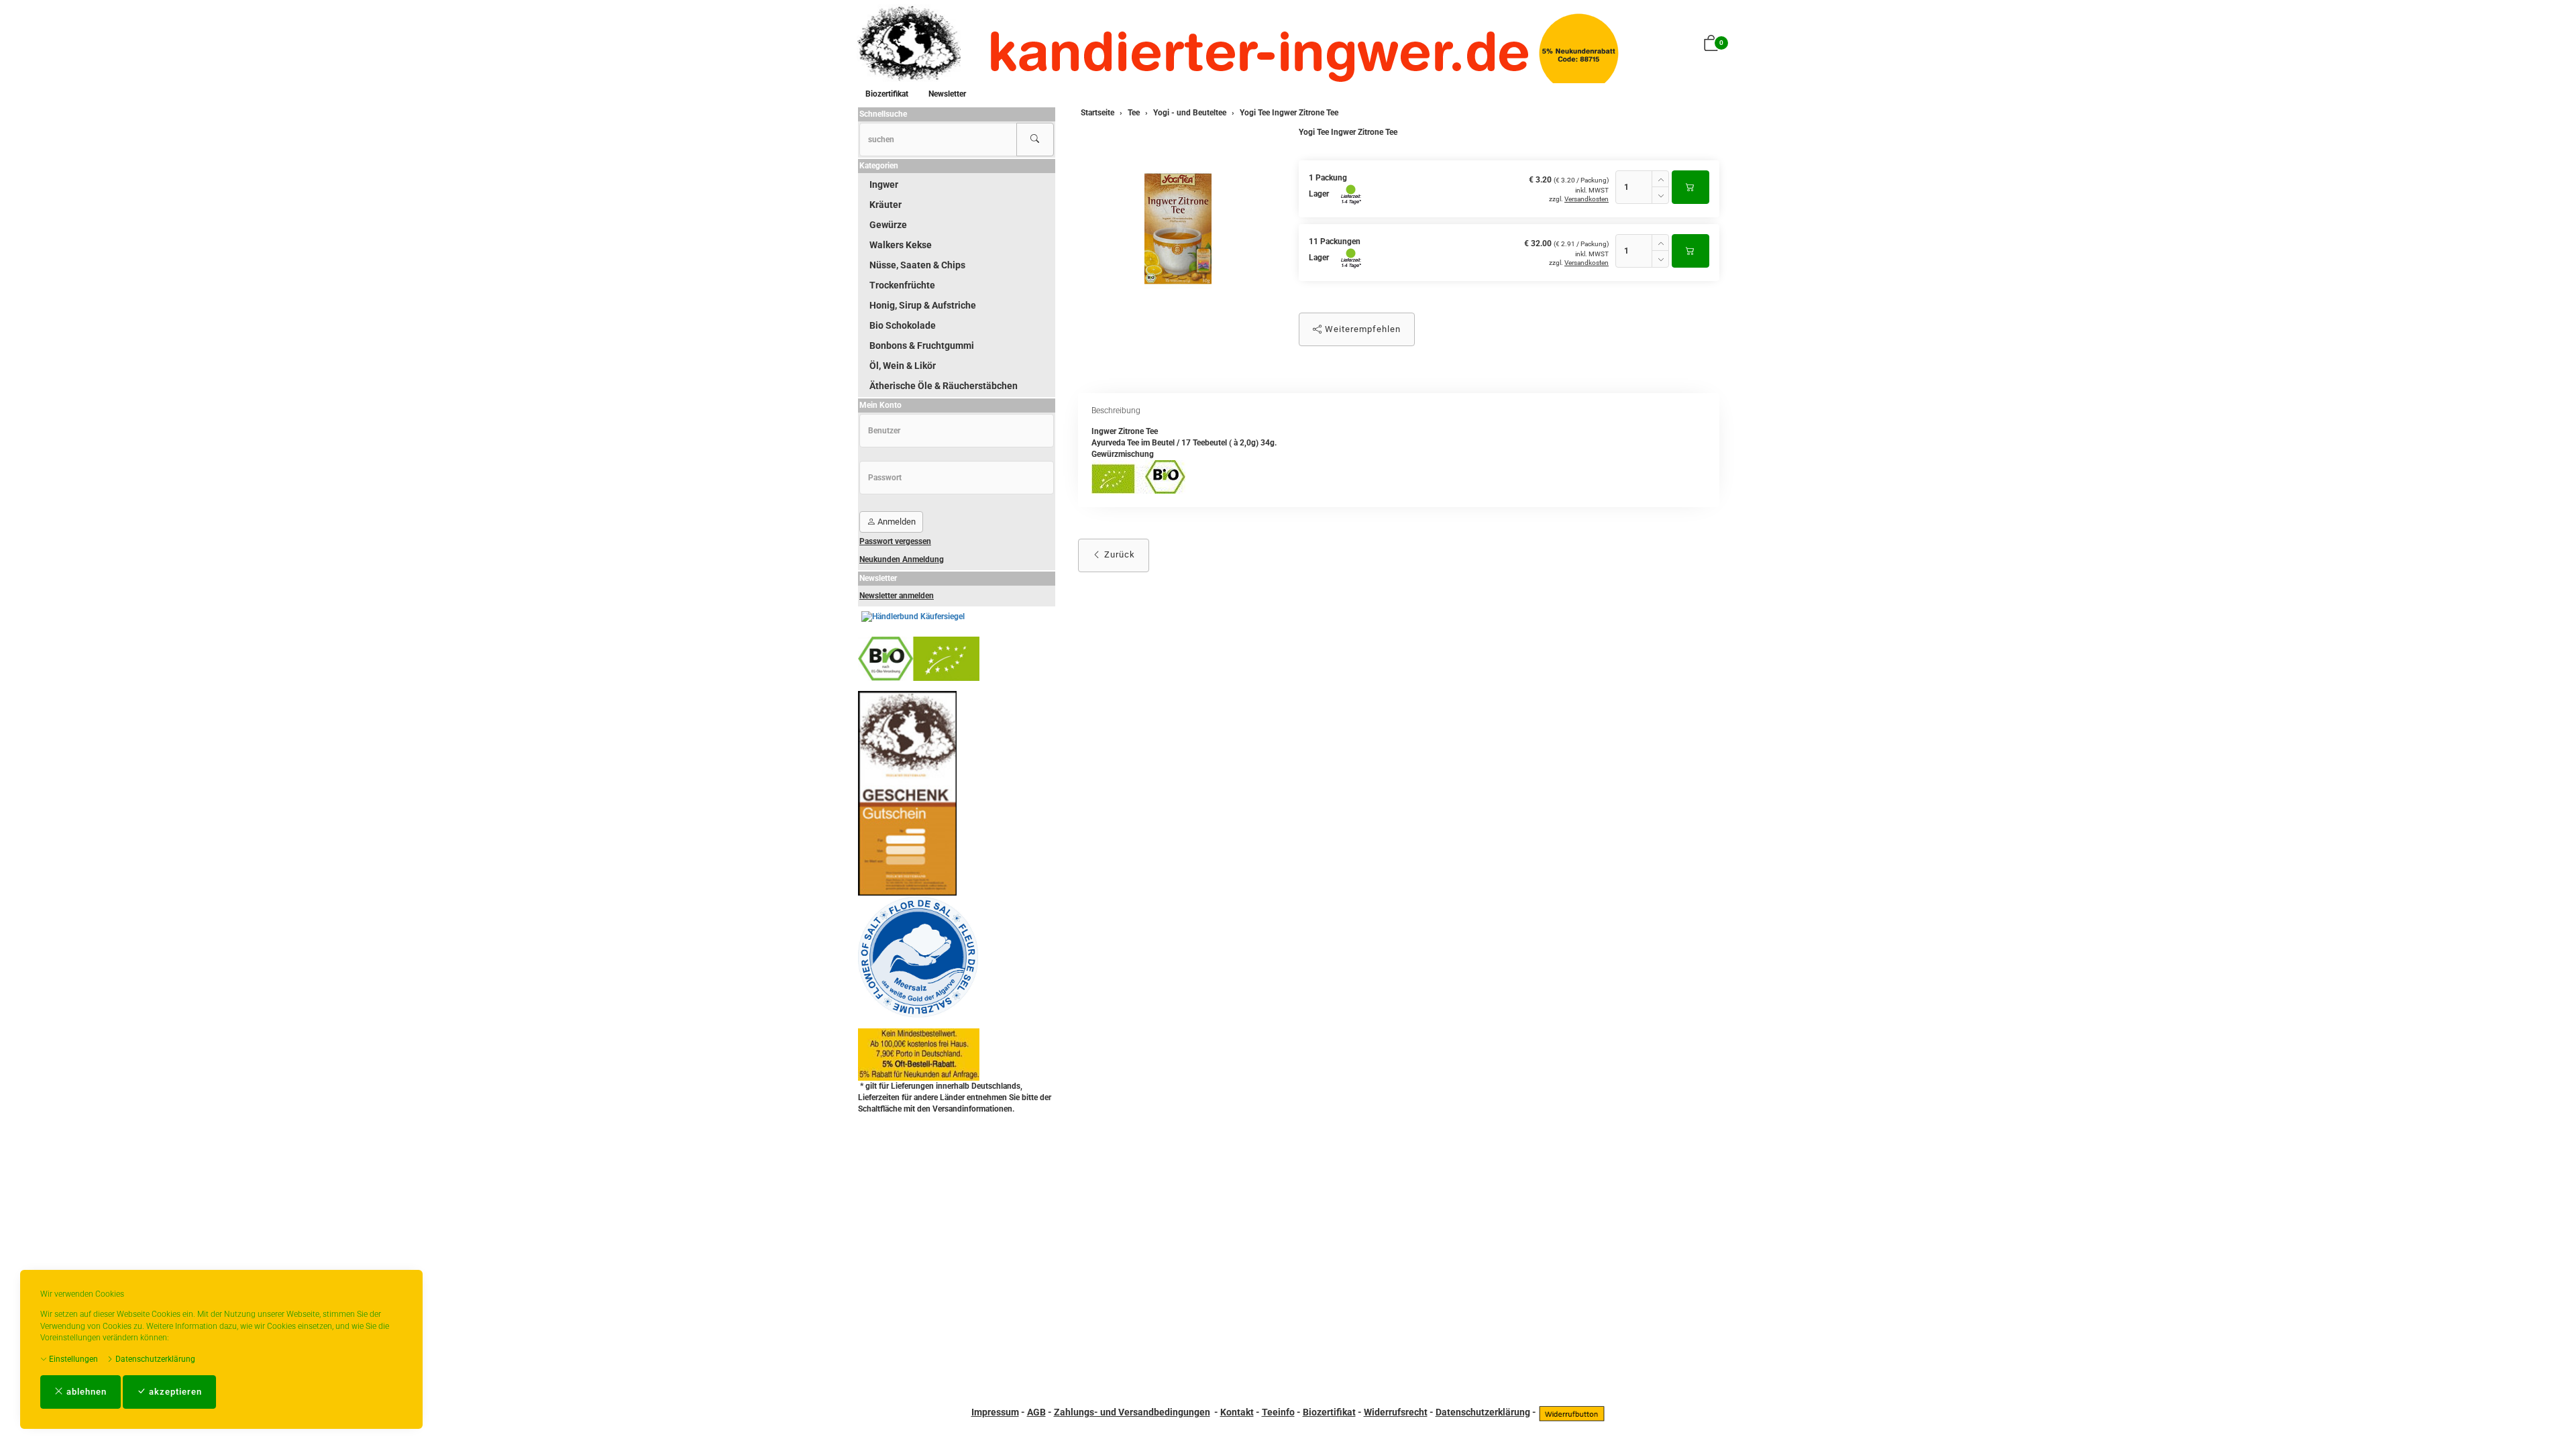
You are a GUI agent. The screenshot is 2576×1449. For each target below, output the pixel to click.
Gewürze (888, 225)
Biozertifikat (887, 94)
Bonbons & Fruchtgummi (922, 345)
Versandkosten (1587, 199)
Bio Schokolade (903, 325)
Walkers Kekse (901, 245)
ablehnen (85, 1392)
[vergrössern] (1178, 229)
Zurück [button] (1118, 554)
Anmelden (896, 522)
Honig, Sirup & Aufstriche (923, 305)
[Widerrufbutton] (1572, 1412)
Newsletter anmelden (897, 596)
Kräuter (885, 205)
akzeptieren (174, 1392)
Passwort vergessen (895, 541)
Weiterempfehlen (1361, 329)
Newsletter (947, 94)
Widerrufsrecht (1396, 1412)
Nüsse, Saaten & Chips (917, 265)
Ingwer (884, 184)
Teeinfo (1278, 1412)
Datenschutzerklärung (154, 1359)
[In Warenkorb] (1690, 187)
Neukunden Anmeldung (902, 559)
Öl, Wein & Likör (903, 366)
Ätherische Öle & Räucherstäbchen (944, 386)
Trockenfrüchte (902, 285)
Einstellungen (72, 1359)
